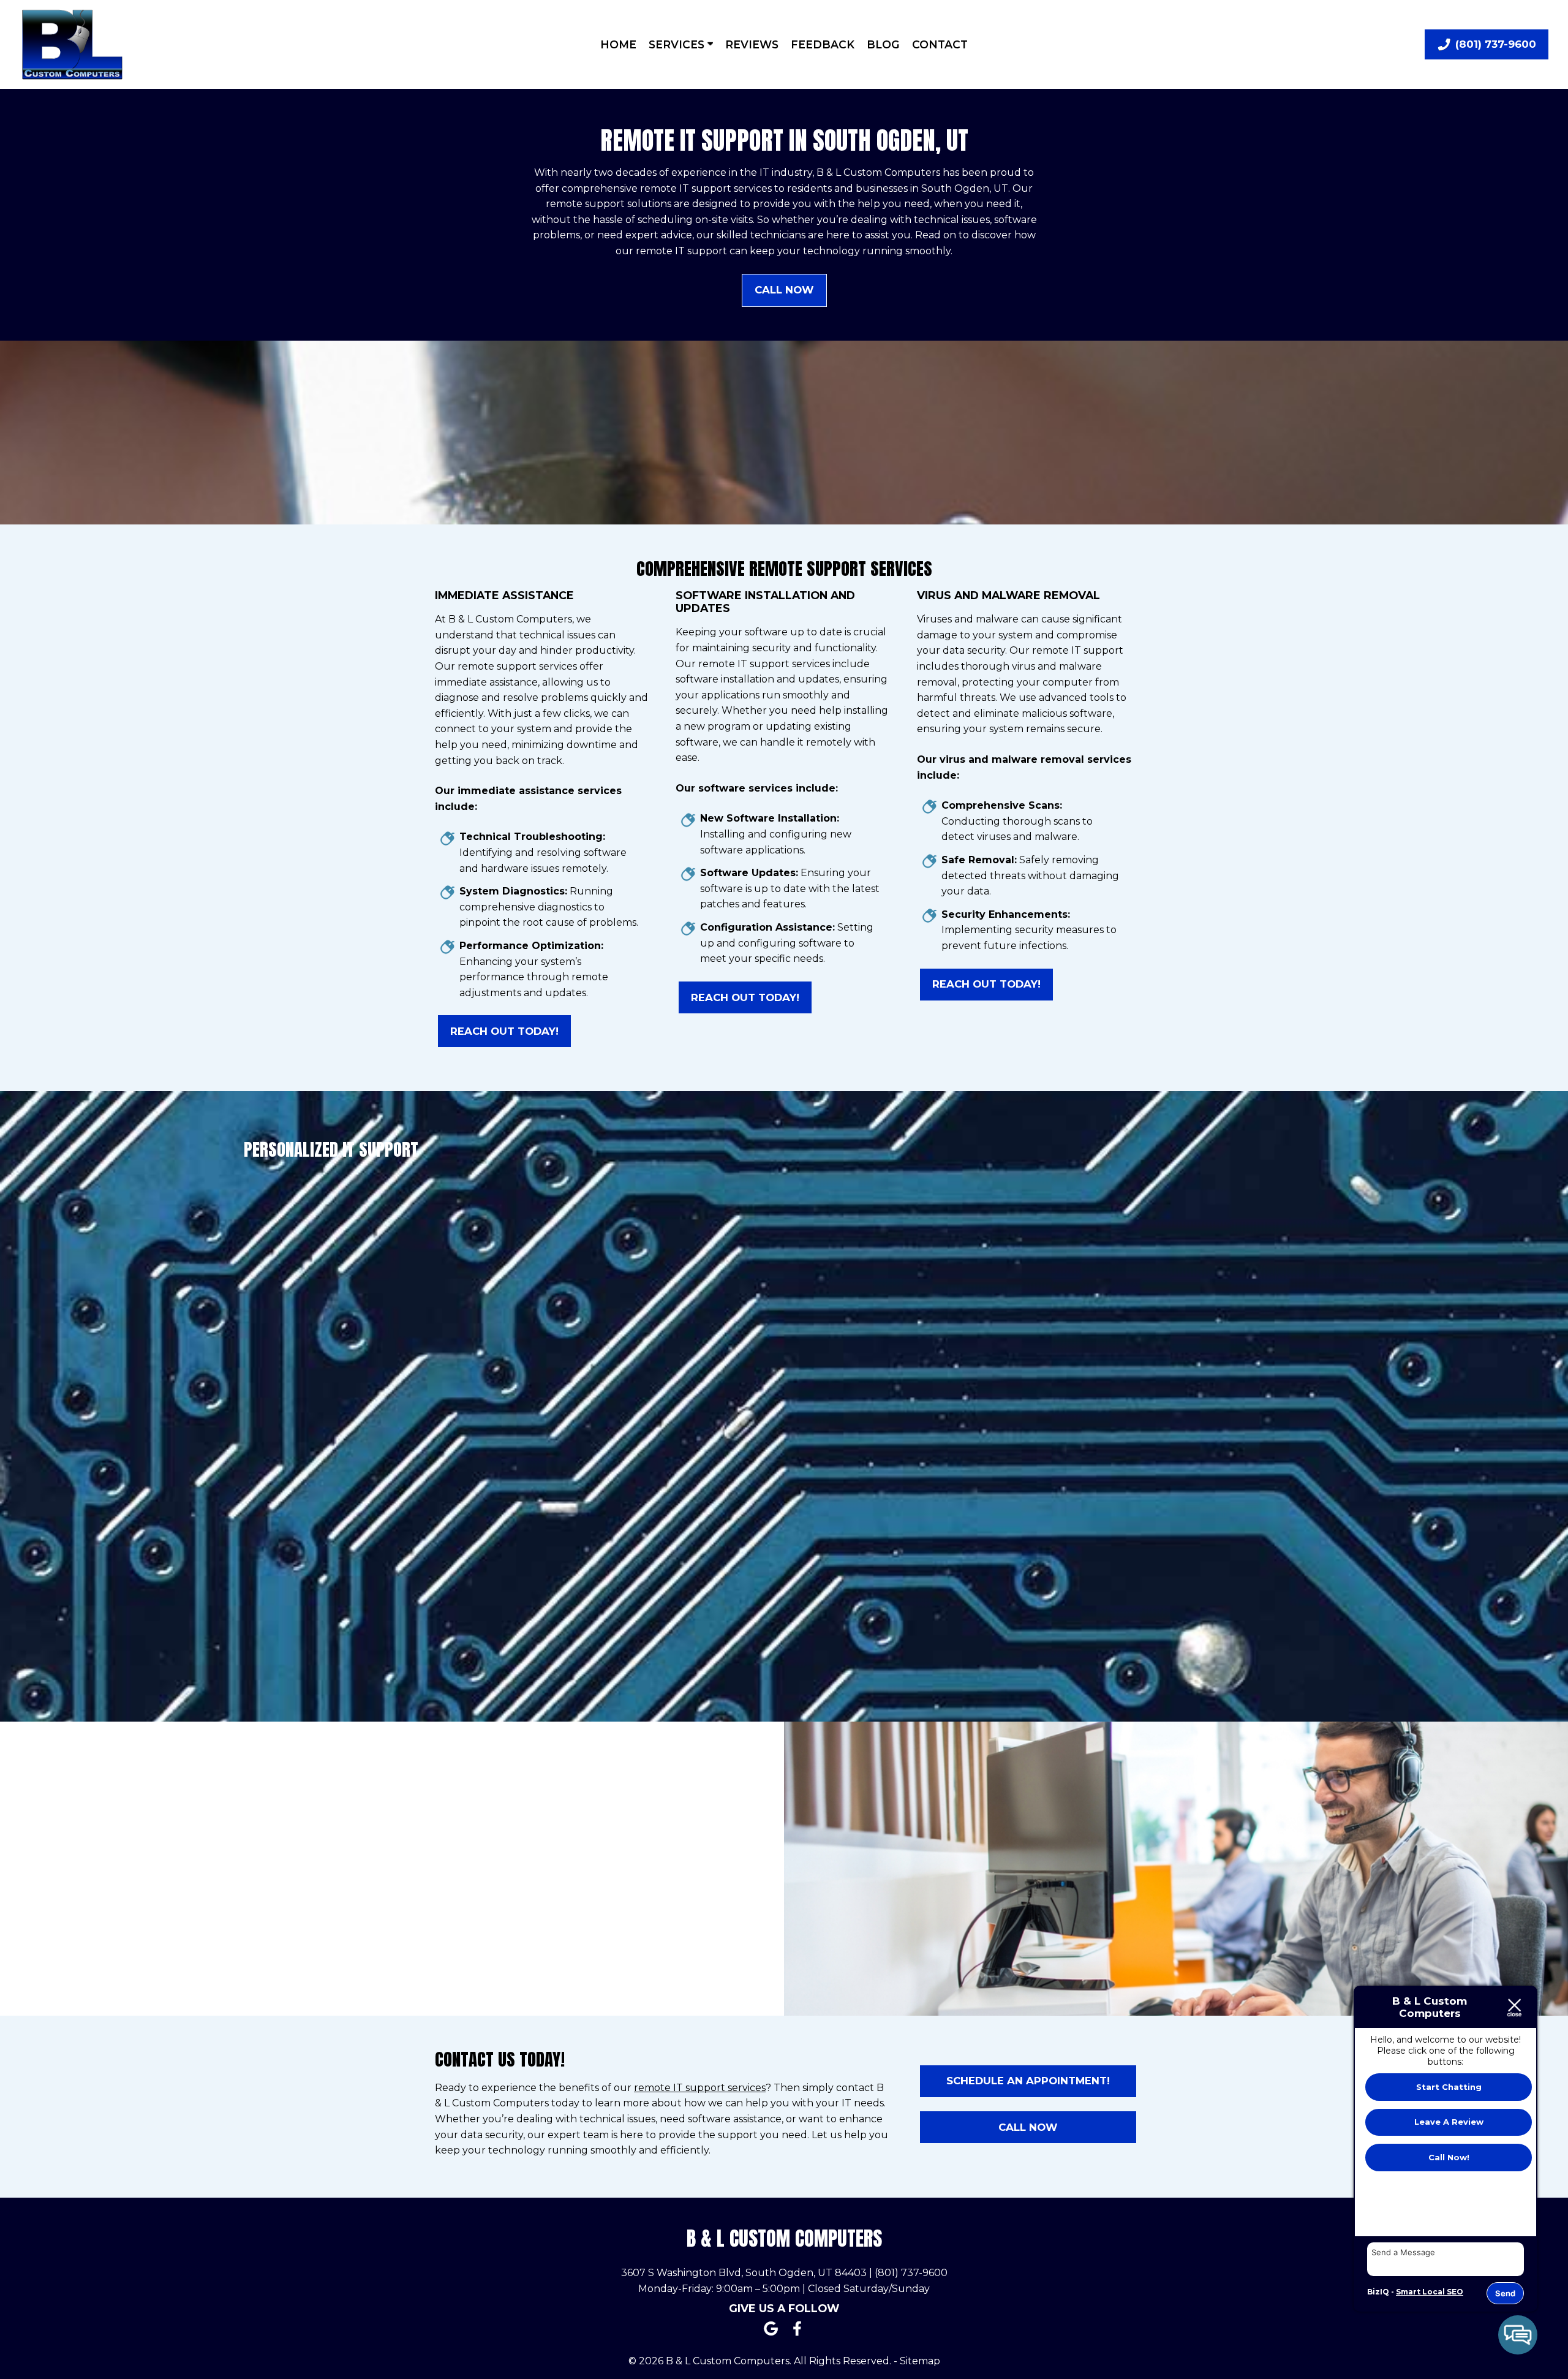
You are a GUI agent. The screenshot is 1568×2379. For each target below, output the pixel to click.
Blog (883, 44)
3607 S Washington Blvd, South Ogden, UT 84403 (744, 2273)
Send (1505, 2293)
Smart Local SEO (1430, 2292)
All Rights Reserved (842, 2361)
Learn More (1207, 1589)
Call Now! (1449, 2157)
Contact (940, 44)
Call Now (784, 290)
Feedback (823, 44)
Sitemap (920, 2361)
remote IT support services (700, 2088)
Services (678, 44)
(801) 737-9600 (911, 2273)
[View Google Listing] (771, 2336)
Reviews (752, 44)
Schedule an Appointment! (1028, 2081)
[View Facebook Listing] (797, 2336)
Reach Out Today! (504, 1031)
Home (618, 44)
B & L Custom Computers (784, 2238)
